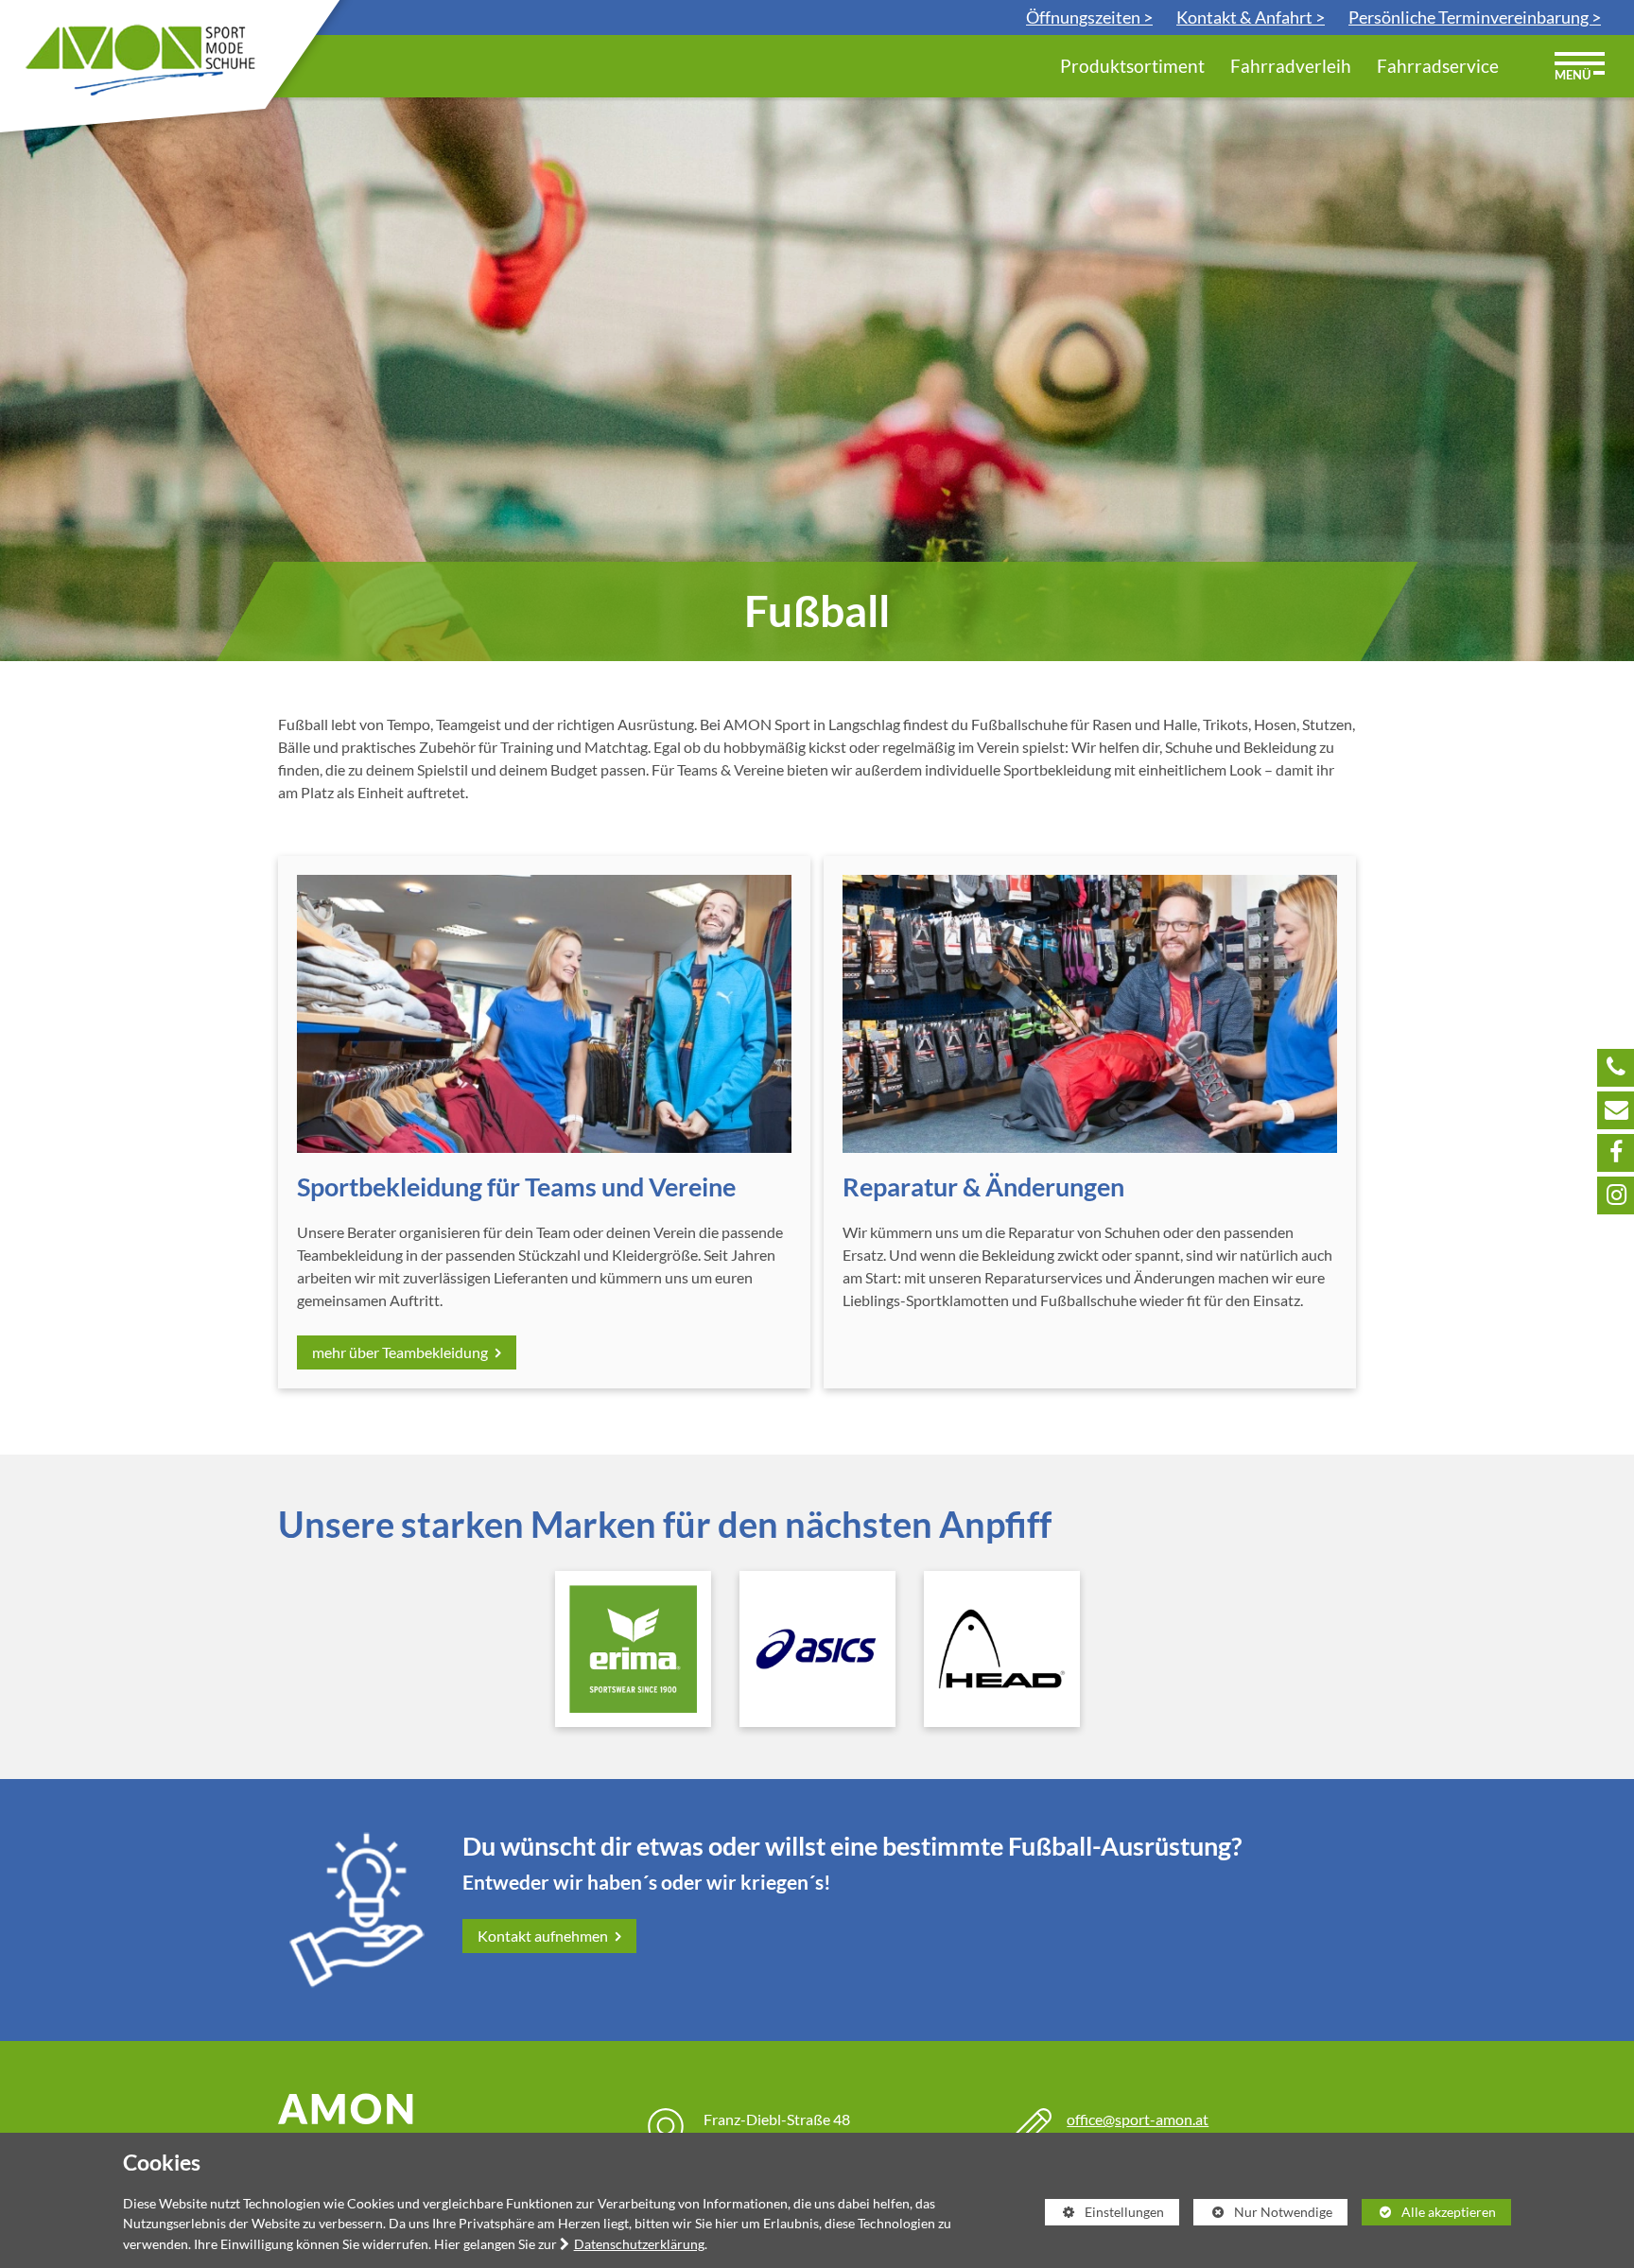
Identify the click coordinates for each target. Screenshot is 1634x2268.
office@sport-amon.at (1138, 2119)
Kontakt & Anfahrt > (1251, 17)
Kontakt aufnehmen (544, 1936)
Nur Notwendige (1263, 2215)
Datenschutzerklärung (639, 2244)
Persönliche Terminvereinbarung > (1475, 17)
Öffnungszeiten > (1089, 17)
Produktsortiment (1132, 66)
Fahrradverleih (1291, 66)
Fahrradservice (1438, 66)
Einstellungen (1105, 2215)
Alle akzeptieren (1429, 2212)
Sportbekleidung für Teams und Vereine (516, 1187)
